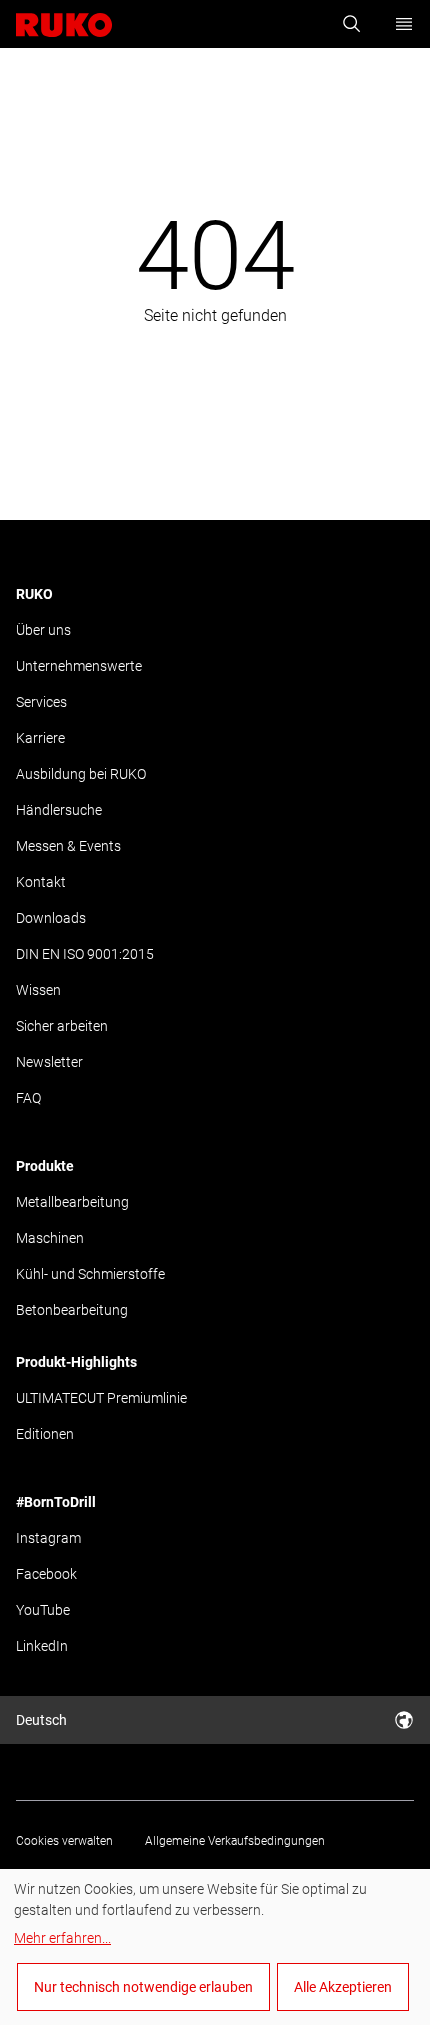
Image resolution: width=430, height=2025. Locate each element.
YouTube (43, 1610)
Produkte (45, 1166)
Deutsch (41, 1720)
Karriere (40, 738)
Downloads (51, 918)
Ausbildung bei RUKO (81, 774)
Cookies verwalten (64, 1841)
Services (41, 702)
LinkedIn (42, 1646)
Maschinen (50, 1238)
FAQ (28, 1098)
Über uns (43, 630)
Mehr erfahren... (62, 1938)
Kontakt (41, 882)
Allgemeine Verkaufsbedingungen (235, 1841)
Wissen (38, 990)
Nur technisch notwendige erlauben (143, 1987)
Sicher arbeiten (62, 1026)
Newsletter (49, 1062)
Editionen (45, 1434)
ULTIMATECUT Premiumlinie (101, 1398)
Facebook (46, 1574)
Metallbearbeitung (72, 1202)
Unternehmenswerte (79, 666)
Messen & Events (68, 846)
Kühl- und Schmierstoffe (90, 1274)
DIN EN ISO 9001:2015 (85, 954)
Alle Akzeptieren (343, 1987)
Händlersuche (59, 810)
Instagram (48, 1538)
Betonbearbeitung (72, 1310)
